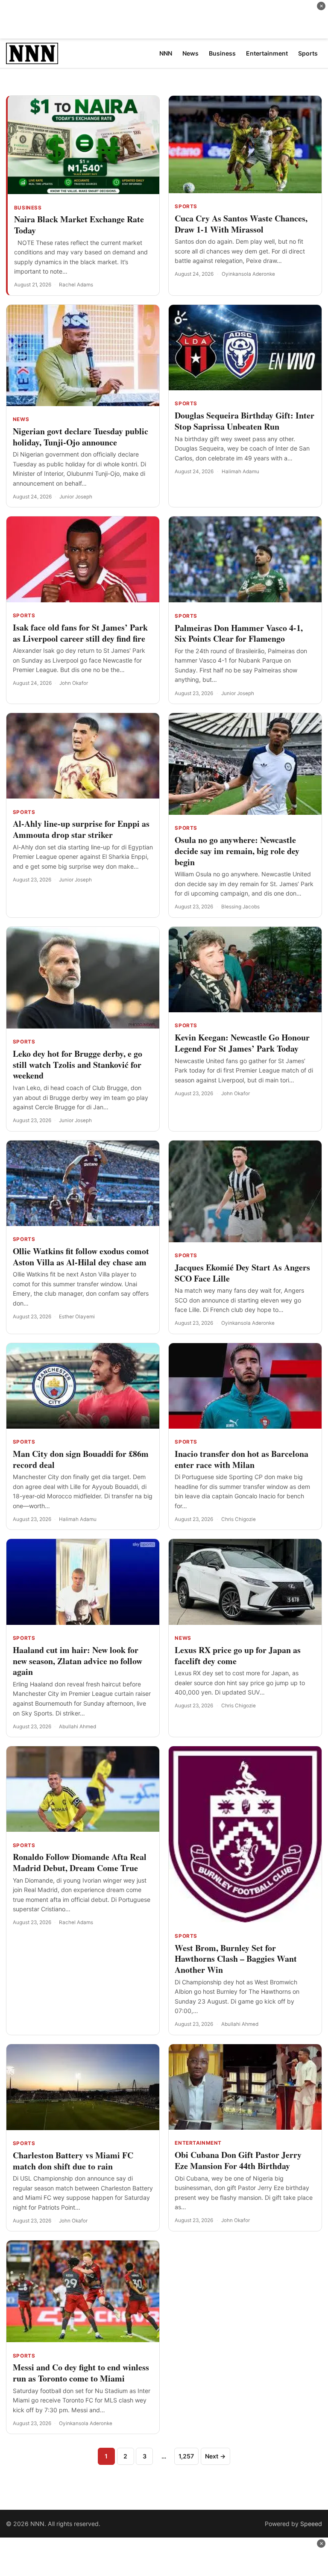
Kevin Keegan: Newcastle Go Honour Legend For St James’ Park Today (242, 1043)
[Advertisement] (164, 19)
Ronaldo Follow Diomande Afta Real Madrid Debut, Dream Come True (80, 1862)
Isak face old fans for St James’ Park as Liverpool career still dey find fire (80, 633)
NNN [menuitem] (166, 53)
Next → (215, 2456)
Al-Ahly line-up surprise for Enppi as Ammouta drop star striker (81, 829)
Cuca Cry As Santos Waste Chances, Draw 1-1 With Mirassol (241, 224)
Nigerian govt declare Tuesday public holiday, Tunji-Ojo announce (81, 437)
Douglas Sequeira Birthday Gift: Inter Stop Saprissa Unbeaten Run (245, 421)
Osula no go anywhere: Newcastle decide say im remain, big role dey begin (237, 851)
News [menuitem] (190, 53)
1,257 (186, 2456)
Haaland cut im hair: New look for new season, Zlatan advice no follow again (78, 1661)
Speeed (311, 2524)
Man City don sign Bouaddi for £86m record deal (81, 1459)
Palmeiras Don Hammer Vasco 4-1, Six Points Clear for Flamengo (239, 633)
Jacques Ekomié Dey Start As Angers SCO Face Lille (242, 1273)
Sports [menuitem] (308, 53)
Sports (186, 206)
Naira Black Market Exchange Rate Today (79, 225)
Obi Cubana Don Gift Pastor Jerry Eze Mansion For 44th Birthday (238, 2160)
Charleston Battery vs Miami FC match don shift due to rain (73, 2161)
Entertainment (198, 2143)
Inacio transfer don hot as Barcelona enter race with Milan (242, 1459)
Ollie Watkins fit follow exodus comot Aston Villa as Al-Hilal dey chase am (81, 1257)
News (21, 419)
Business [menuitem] (222, 53)
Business (28, 208)
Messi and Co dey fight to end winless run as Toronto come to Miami (81, 2373)
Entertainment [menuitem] (267, 53)
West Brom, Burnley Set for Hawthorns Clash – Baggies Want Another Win (236, 1959)
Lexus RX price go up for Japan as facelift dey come (238, 1655)
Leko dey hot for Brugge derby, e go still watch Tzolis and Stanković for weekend (78, 1065)
